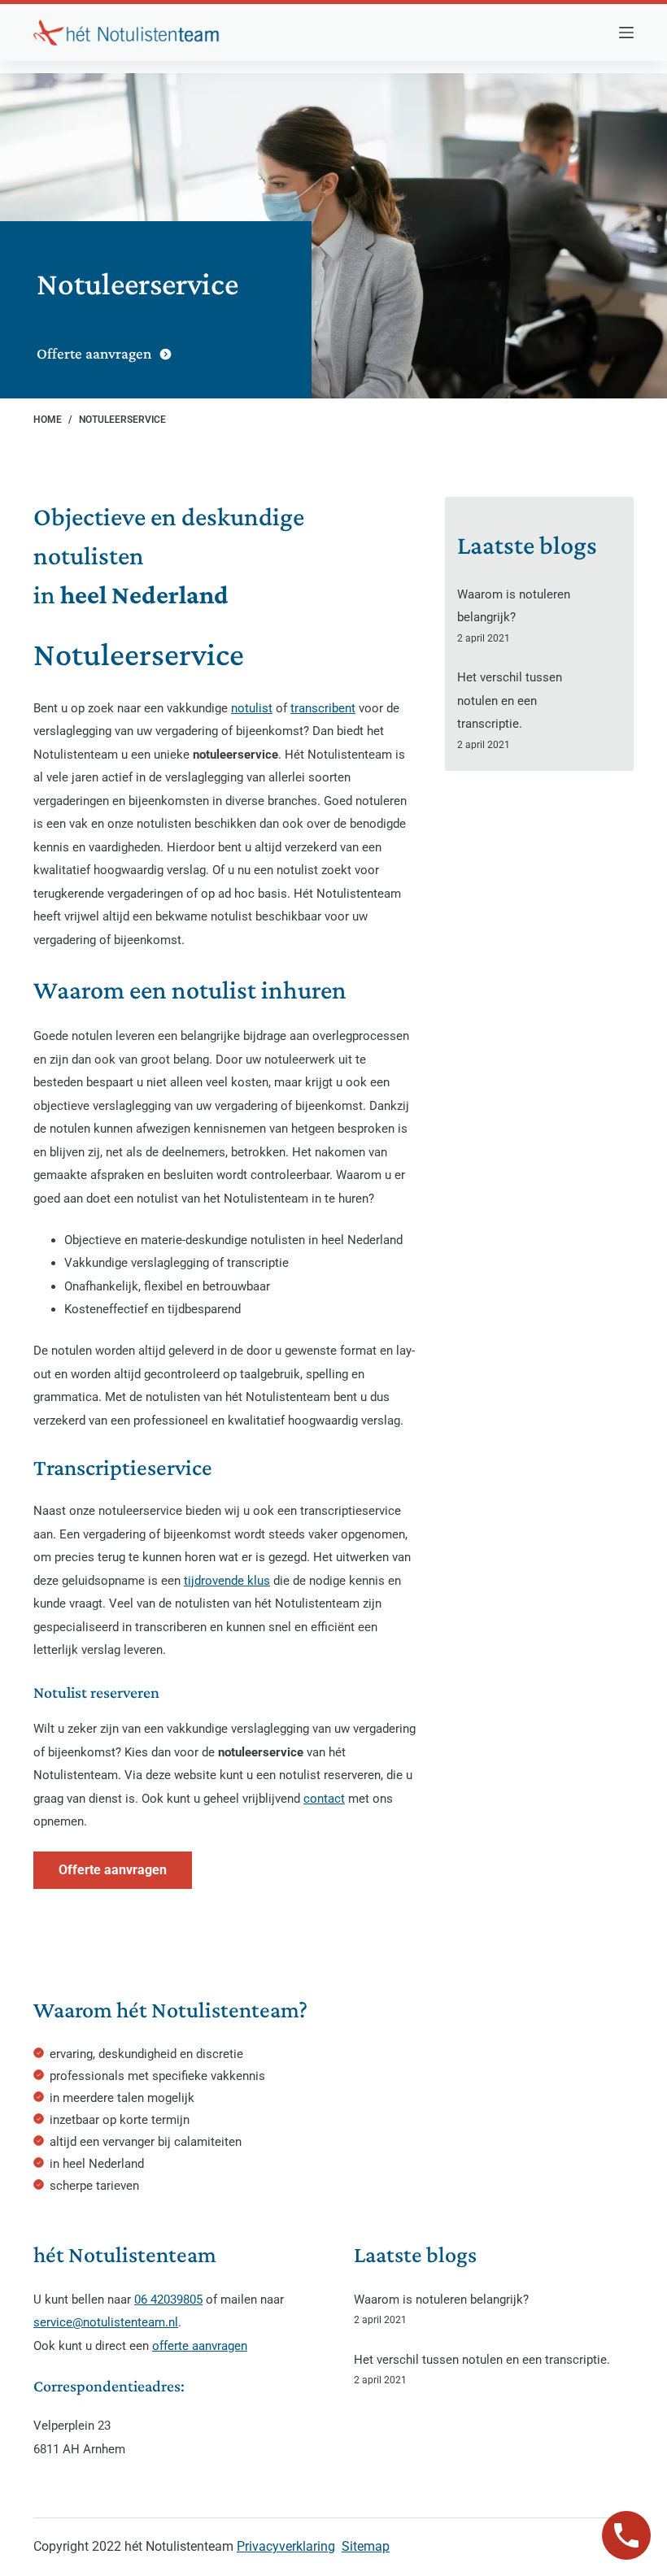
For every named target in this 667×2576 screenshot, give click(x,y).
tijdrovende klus (227, 1581)
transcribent (323, 708)
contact (324, 1799)
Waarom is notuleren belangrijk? (441, 2300)
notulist (252, 708)
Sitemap (366, 2546)
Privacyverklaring (286, 2546)
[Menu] (626, 33)
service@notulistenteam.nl (106, 2322)
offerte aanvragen (200, 2346)
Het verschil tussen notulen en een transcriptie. (510, 701)
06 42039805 (168, 2300)
